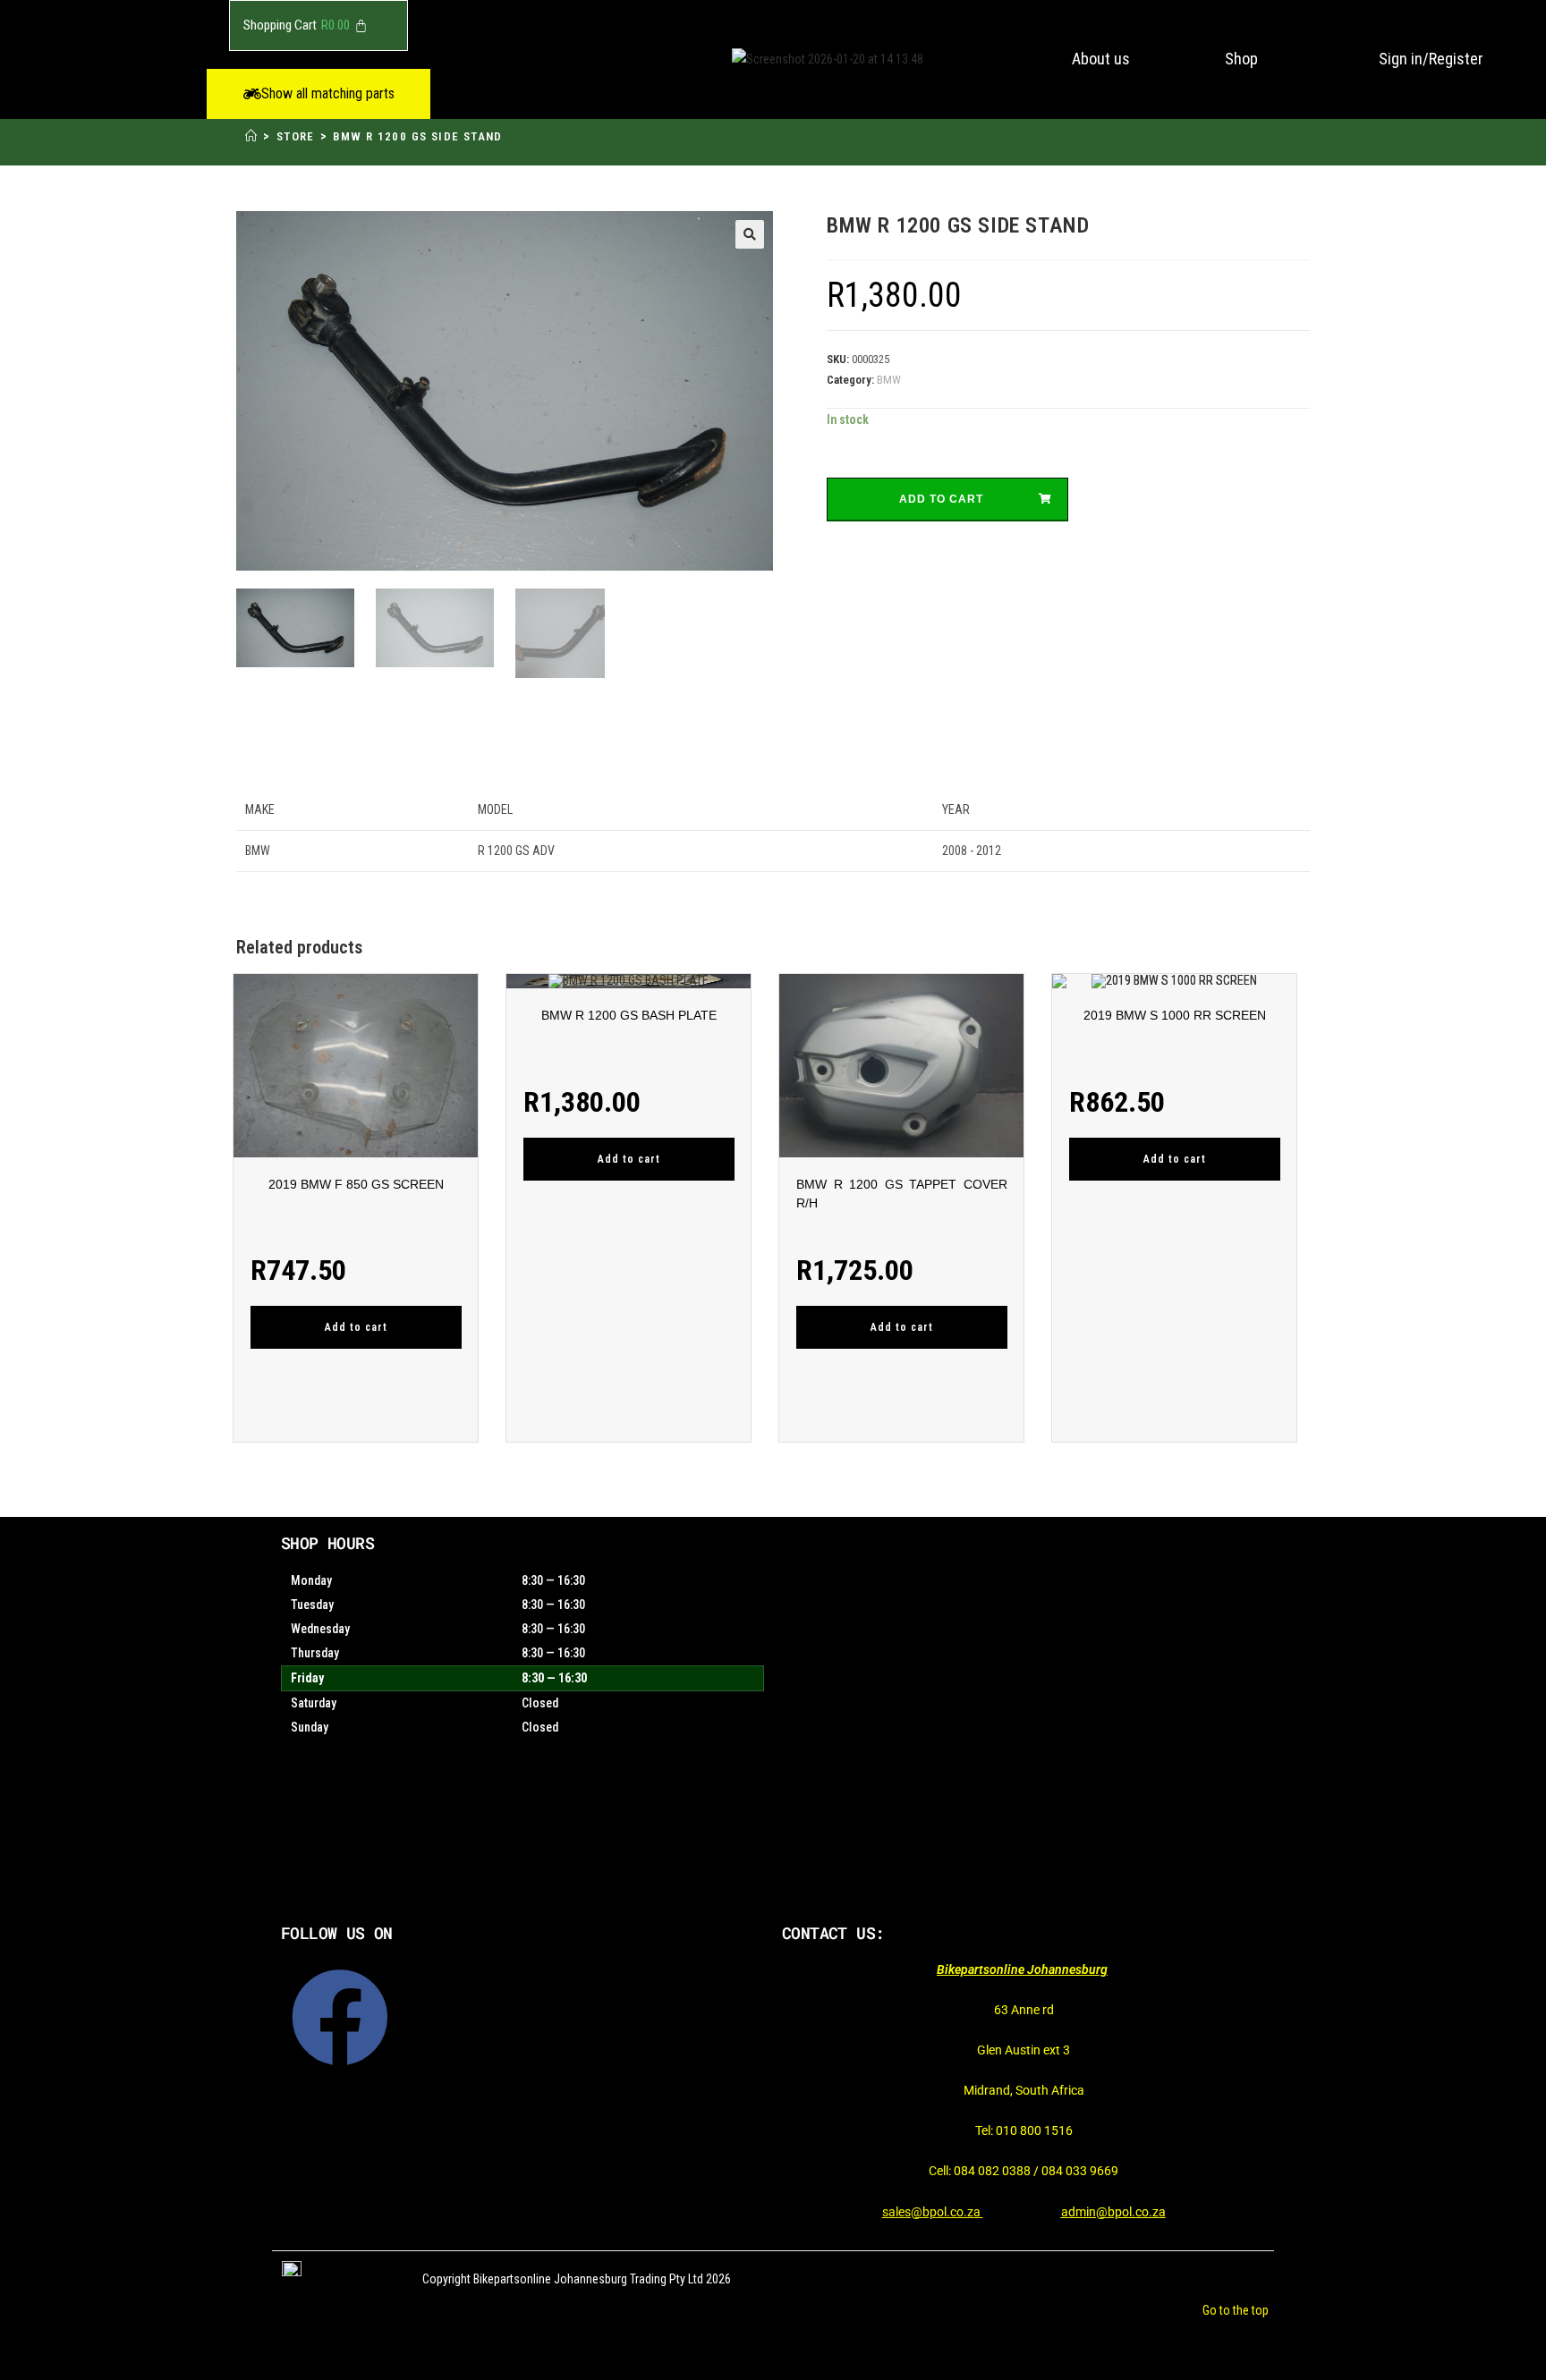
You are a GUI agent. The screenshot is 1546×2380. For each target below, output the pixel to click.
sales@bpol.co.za (933, 2212)
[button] (319, 94)
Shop (1241, 59)
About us (1101, 59)
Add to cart (941, 499)
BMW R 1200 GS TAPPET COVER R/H (902, 1194)
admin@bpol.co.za (1113, 2212)
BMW (889, 380)
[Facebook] (340, 2018)
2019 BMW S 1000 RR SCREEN (1175, 1015)
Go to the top (1236, 2310)
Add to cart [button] (356, 1327)
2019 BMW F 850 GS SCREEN (356, 1184)
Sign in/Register (1431, 59)
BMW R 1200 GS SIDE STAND (418, 136)
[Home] (251, 136)
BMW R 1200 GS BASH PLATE (629, 1015)
